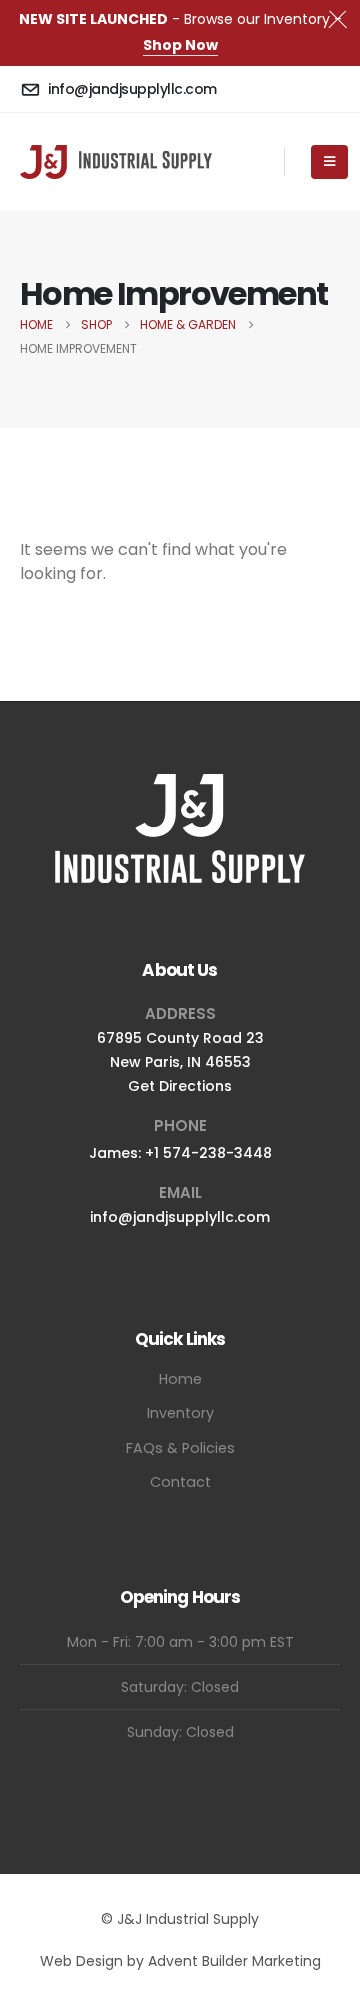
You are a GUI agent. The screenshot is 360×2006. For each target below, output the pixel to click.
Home (180, 1379)
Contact (180, 1482)
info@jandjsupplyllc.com (180, 1217)
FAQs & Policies (180, 1448)
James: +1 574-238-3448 (180, 1153)
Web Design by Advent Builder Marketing (180, 1961)
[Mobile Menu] (329, 162)
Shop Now (180, 45)
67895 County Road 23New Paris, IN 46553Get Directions (180, 1062)
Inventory (180, 1413)
